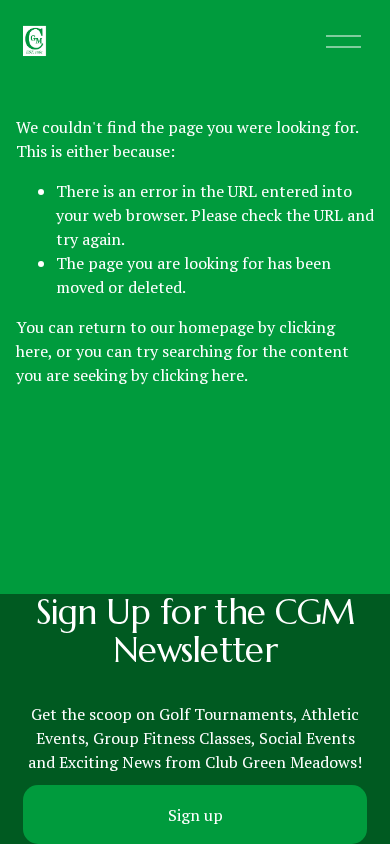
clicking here (198, 375)
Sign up (195, 815)
